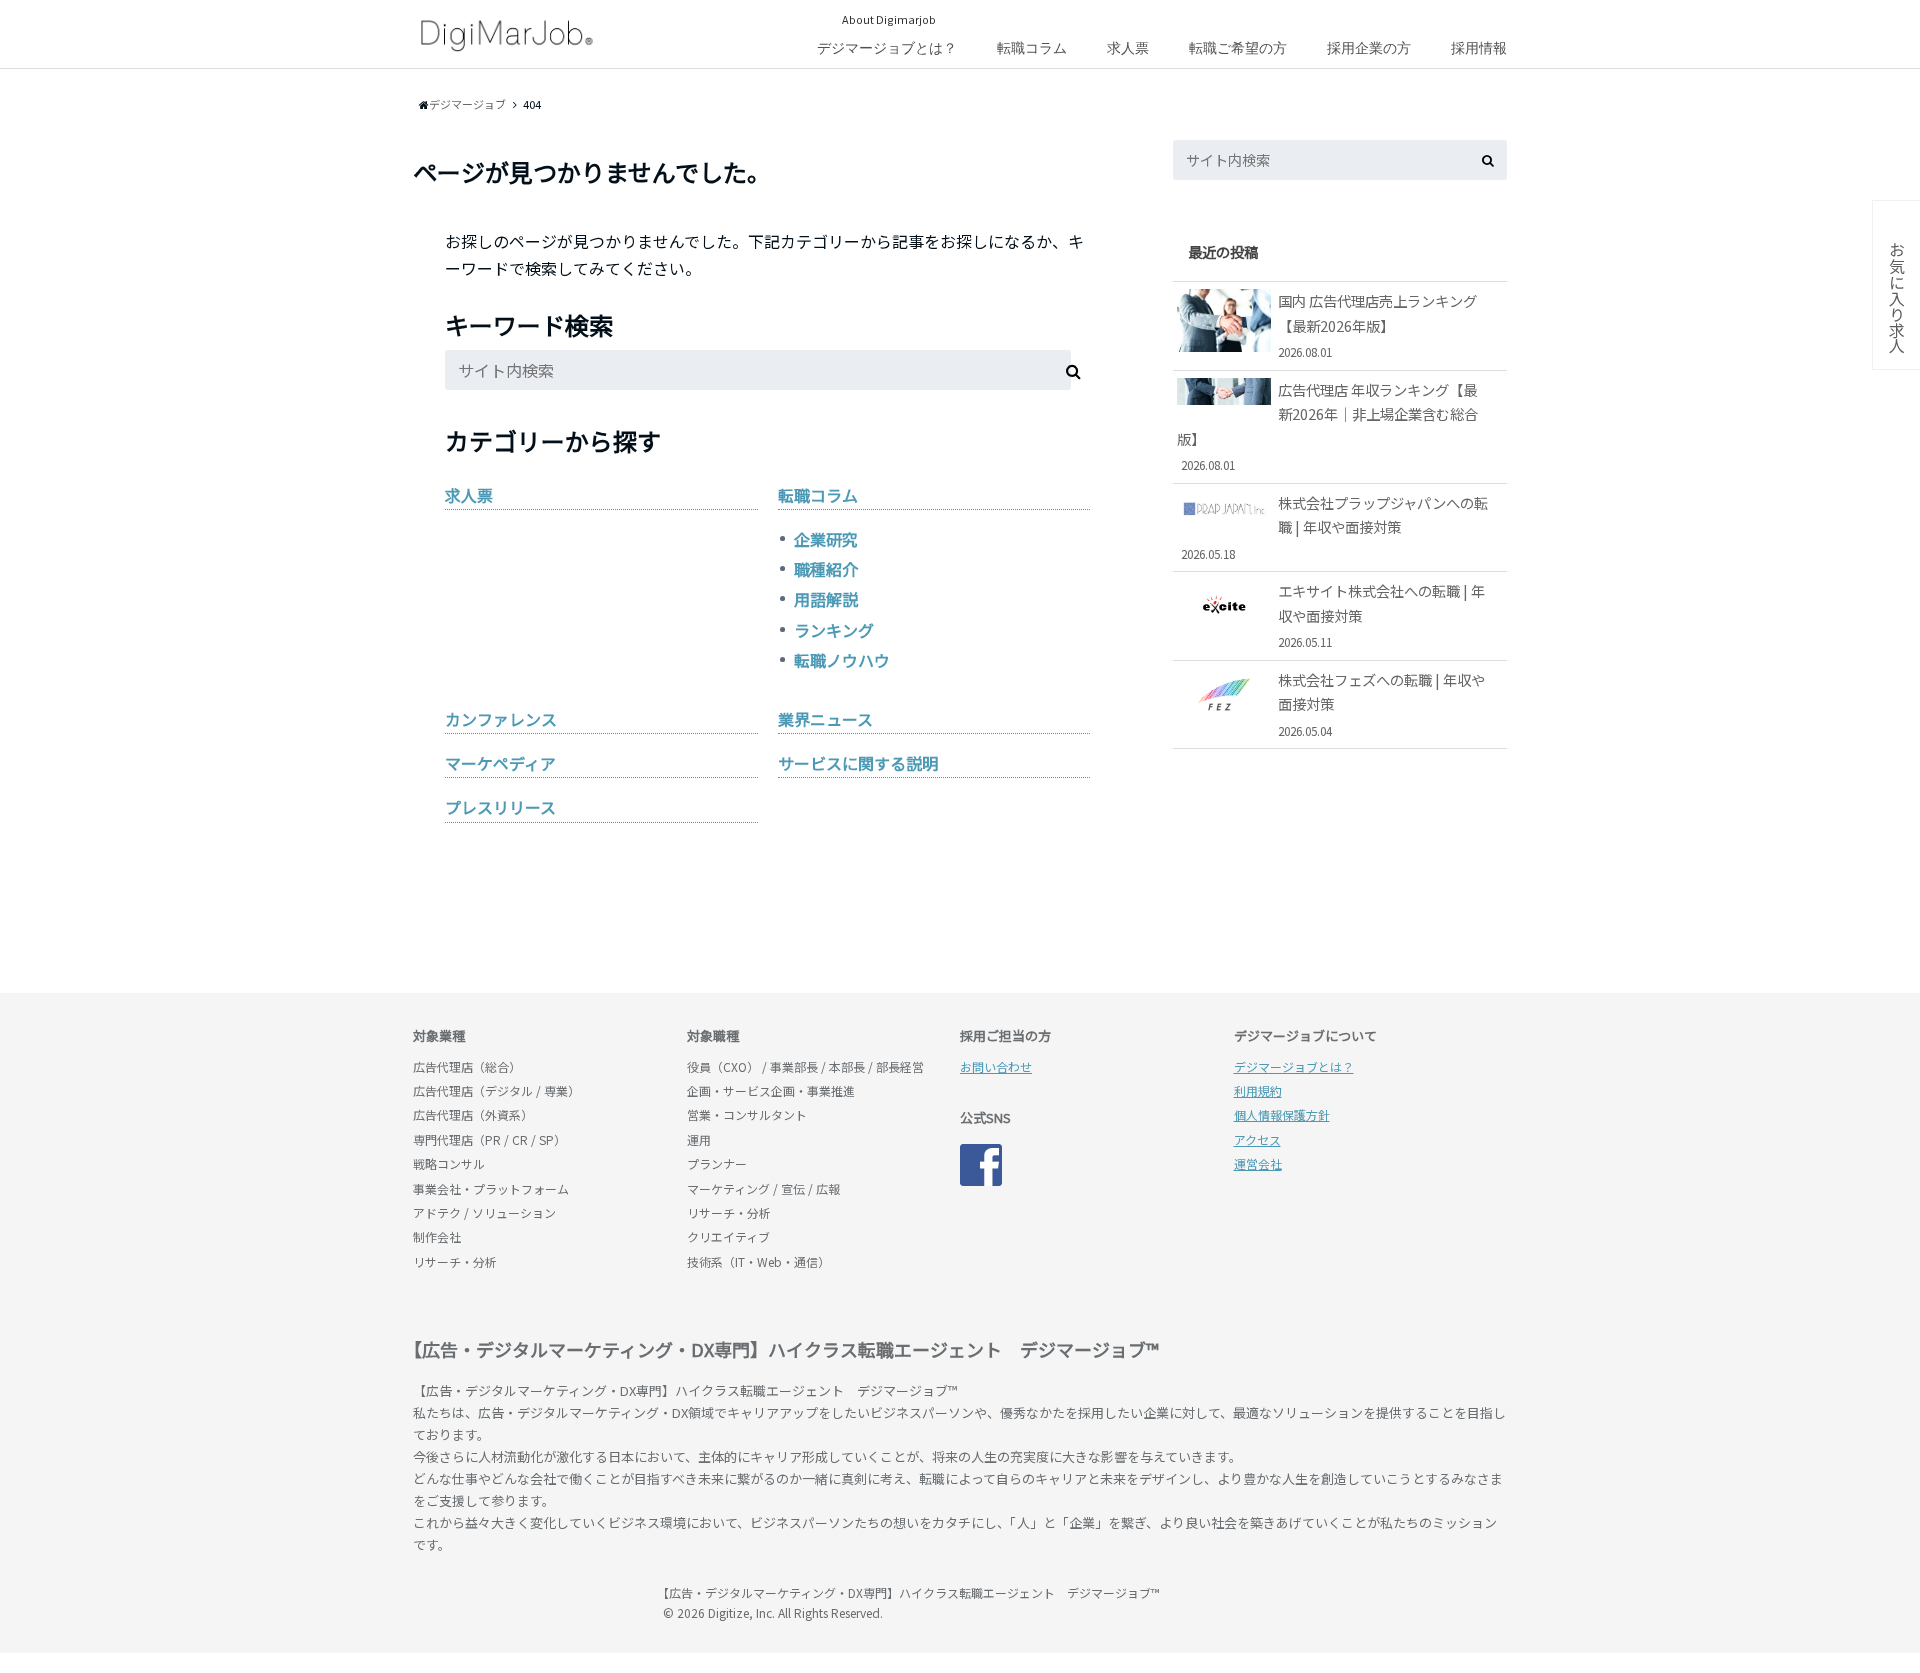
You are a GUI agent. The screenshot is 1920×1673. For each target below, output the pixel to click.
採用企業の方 (1369, 48)
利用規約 (1258, 1090)
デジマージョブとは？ (887, 48)
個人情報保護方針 (1282, 1114)
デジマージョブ (528, 1602)
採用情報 (1479, 48)
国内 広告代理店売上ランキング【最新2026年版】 (1377, 325)
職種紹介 (826, 569)
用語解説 (826, 599)
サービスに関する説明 (858, 763)
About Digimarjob (889, 19)
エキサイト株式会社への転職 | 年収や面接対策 (1381, 615)
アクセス (1257, 1139)
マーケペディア (500, 763)
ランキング (834, 630)
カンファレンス (501, 719)
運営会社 (1258, 1163)
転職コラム (1032, 48)
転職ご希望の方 (1238, 48)
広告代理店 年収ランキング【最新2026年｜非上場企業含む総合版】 (1327, 426)
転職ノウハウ (842, 660)
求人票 (1128, 48)
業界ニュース (825, 719)
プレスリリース (500, 807)
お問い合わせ (996, 1066)
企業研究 (826, 539)
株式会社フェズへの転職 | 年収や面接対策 (1381, 704)
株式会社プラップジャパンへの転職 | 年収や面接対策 (1335, 527)
